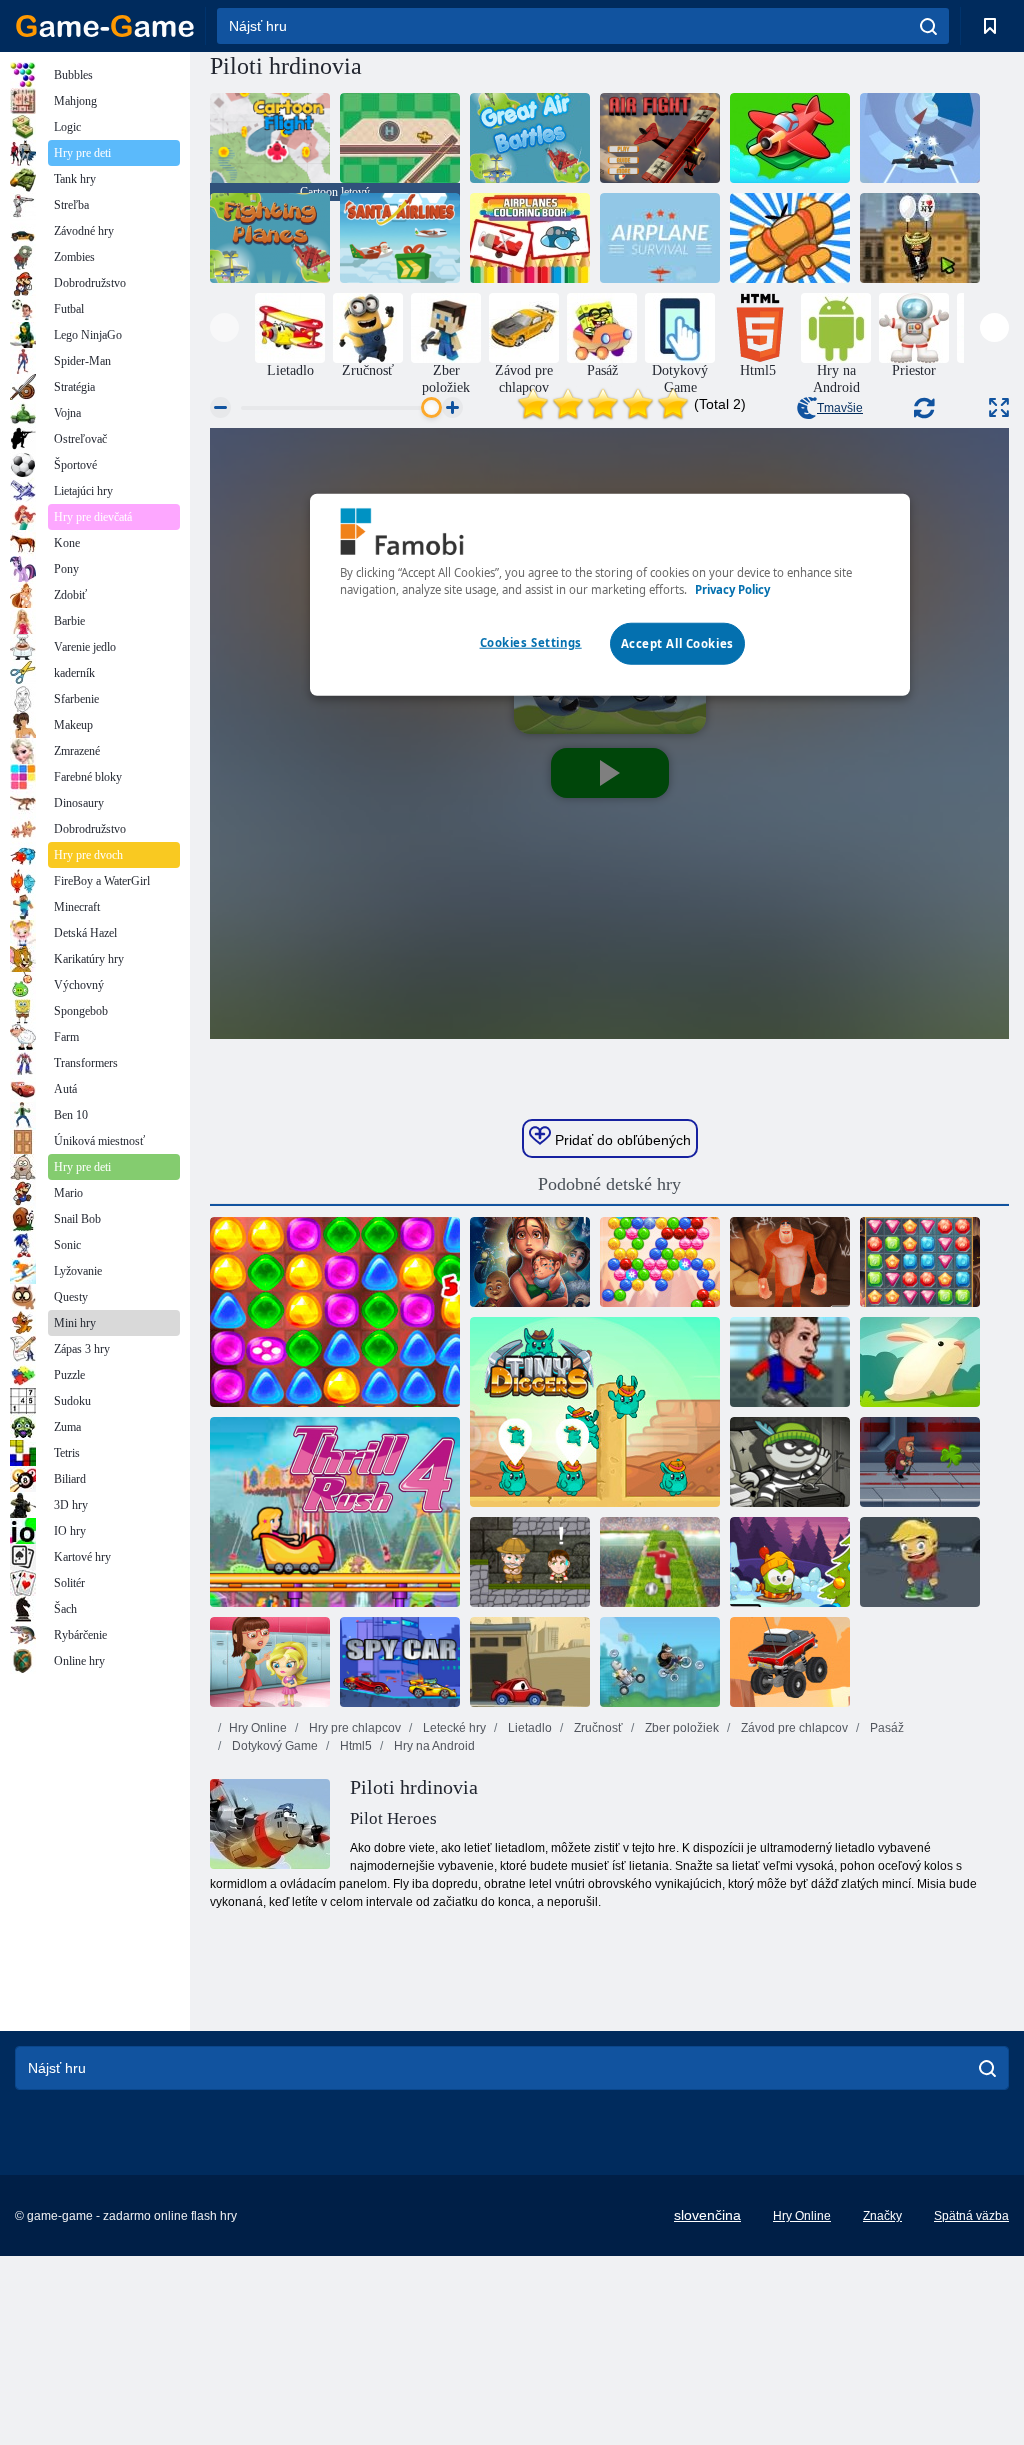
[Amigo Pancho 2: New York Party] (920, 238)
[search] (928, 26)
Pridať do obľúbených (621, 1140)
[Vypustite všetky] (790, 138)
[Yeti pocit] (790, 1262)
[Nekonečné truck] (790, 1662)
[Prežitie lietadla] (660, 238)
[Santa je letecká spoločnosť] (400, 238)
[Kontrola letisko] (400, 138)
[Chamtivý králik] (920, 1362)
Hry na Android (433, 1746)
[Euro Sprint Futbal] (660, 1562)
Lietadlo (528, 1728)
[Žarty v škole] (270, 1662)
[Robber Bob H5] (790, 1462)
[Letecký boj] (660, 138)
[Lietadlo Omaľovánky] (530, 238)
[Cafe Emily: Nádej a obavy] (530, 1262)
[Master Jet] (920, 1462)
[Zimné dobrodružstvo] (790, 1562)
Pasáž (885, 1728)
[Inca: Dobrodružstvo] (530, 1562)
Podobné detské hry (609, 1184)
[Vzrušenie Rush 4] (335, 1512)
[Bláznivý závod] (660, 1662)
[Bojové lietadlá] (270, 238)
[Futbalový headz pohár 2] (790, 1362)
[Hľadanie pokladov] (920, 1262)
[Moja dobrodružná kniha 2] (920, 1562)
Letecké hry (453, 1728)
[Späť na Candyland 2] (335, 1312)
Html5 (354, 1746)
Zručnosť (597, 1728)
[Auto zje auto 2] (530, 1662)
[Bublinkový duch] (660, 1262)
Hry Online (258, 1728)
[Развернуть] (999, 407)
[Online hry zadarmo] (105, 26)
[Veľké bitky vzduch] (530, 138)
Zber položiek (680, 1728)
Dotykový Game (273, 1746)
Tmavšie (840, 408)
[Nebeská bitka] (790, 238)
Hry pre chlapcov (353, 1728)
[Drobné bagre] (595, 1412)
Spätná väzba (971, 2216)
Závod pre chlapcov (793, 1728)
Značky (882, 2216)
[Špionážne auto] (400, 1662)
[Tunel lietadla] (920, 138)
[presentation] (224, 327)
